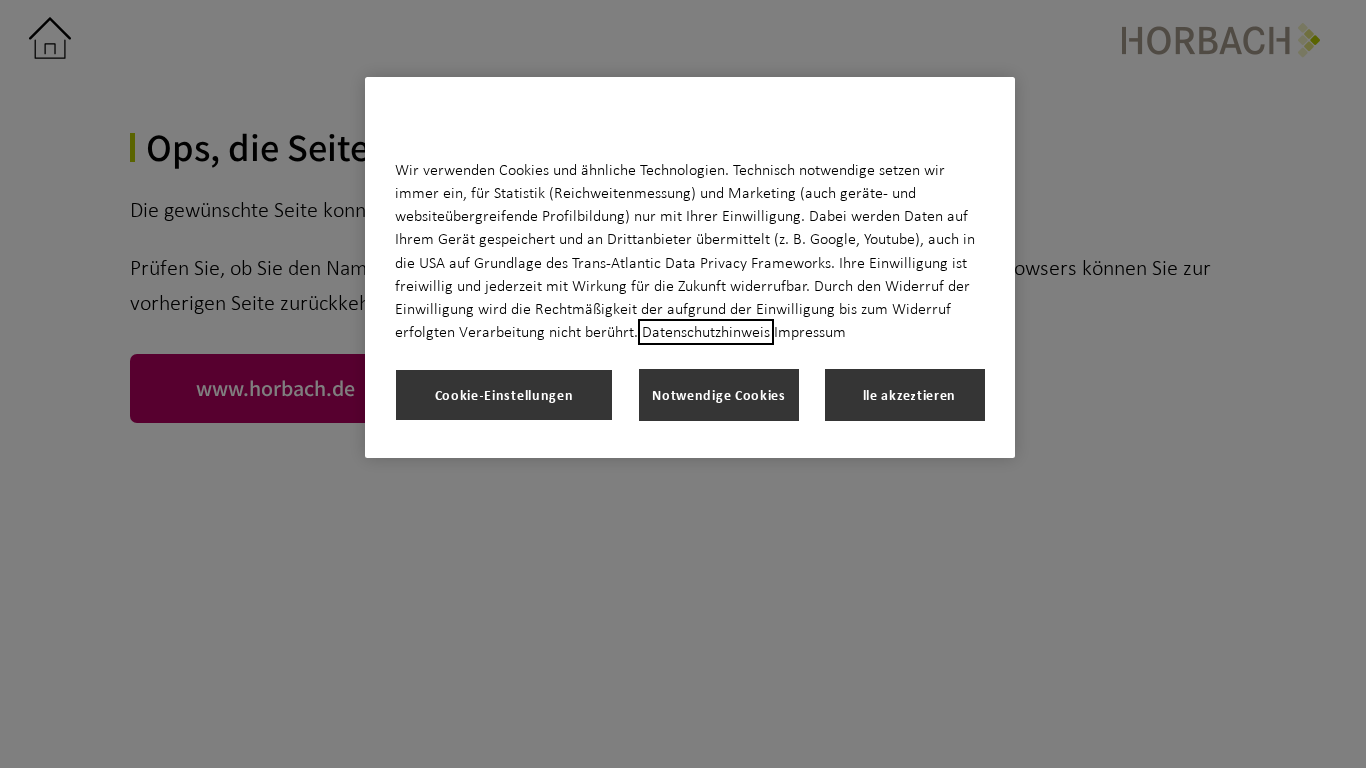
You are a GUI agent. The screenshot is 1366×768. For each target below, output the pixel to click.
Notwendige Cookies (719, 394)
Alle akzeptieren (905, 394)
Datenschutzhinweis (706, 332)
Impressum (810, 332)
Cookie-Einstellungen (504, 394)
